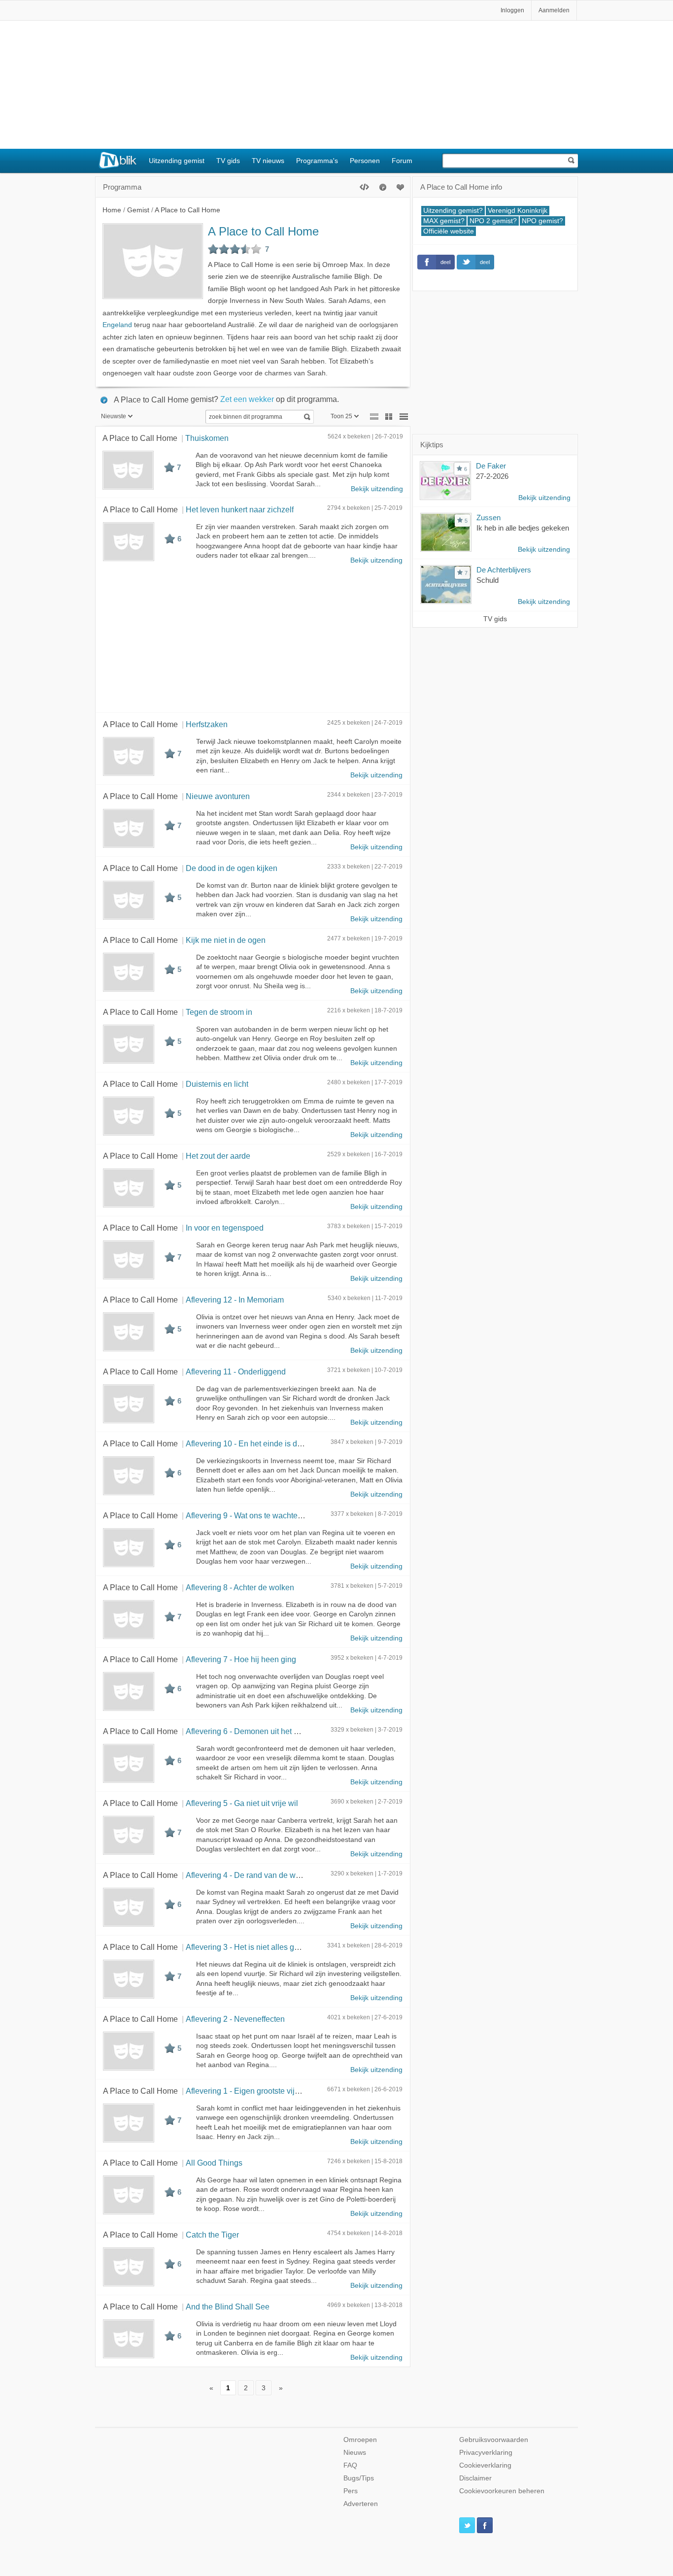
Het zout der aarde (218, 1156)
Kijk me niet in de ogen (226, 940)
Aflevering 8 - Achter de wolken (240, 1587)
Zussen (488, 518)
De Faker (491, 466)
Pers (351, 2491)
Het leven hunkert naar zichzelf (240, 509)
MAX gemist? (444, 221)
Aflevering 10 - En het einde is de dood (253, 1443)
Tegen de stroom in (219, 1012)
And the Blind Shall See (228, 2307)
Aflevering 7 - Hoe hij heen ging (241, 1659)
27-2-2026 (492, 476)
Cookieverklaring (485, 2465)
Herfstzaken (207, 724)
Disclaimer (475, 2478)
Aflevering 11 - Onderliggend (236, 1372)
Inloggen (512, 10)
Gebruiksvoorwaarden (494, 2440)
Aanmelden (554, 10)
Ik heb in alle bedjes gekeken (523, 528)
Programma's (317, 161)
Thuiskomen (207, 438)
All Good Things (214, 2163)
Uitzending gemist (177, 161)
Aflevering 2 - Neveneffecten (235, 2019)
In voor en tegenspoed (225, 1228)
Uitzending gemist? (453, 211)
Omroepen (360, 2440)
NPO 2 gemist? (493, 221)
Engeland (117, 325)
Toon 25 (341, 416)
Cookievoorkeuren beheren (502, 2491)
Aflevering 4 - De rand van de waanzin (252, 1875)
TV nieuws (268, 161)
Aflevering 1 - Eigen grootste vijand (247, 2091)
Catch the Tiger (212, 2235)
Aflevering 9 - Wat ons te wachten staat (253, 1515)
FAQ (350, 2465)
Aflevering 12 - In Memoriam (235, 1300)
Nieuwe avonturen (218, 796)
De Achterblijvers (504, 570)
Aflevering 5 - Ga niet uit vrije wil (242, 1803)
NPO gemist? (542, 221)
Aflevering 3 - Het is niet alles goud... (250, 1947)
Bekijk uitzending (377, 489)
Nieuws (355, 2453)
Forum (402, 161)
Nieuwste (114, 416)
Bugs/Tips (359, 2478)
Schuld (488, 580)
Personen (365, 161)
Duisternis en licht (217, 1084)
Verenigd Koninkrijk (518, 211)
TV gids (228, 161)
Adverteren (361, 2504)
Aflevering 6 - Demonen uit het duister (252, 1731)
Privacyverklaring (486, 2453)
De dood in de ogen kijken (232, 868)
